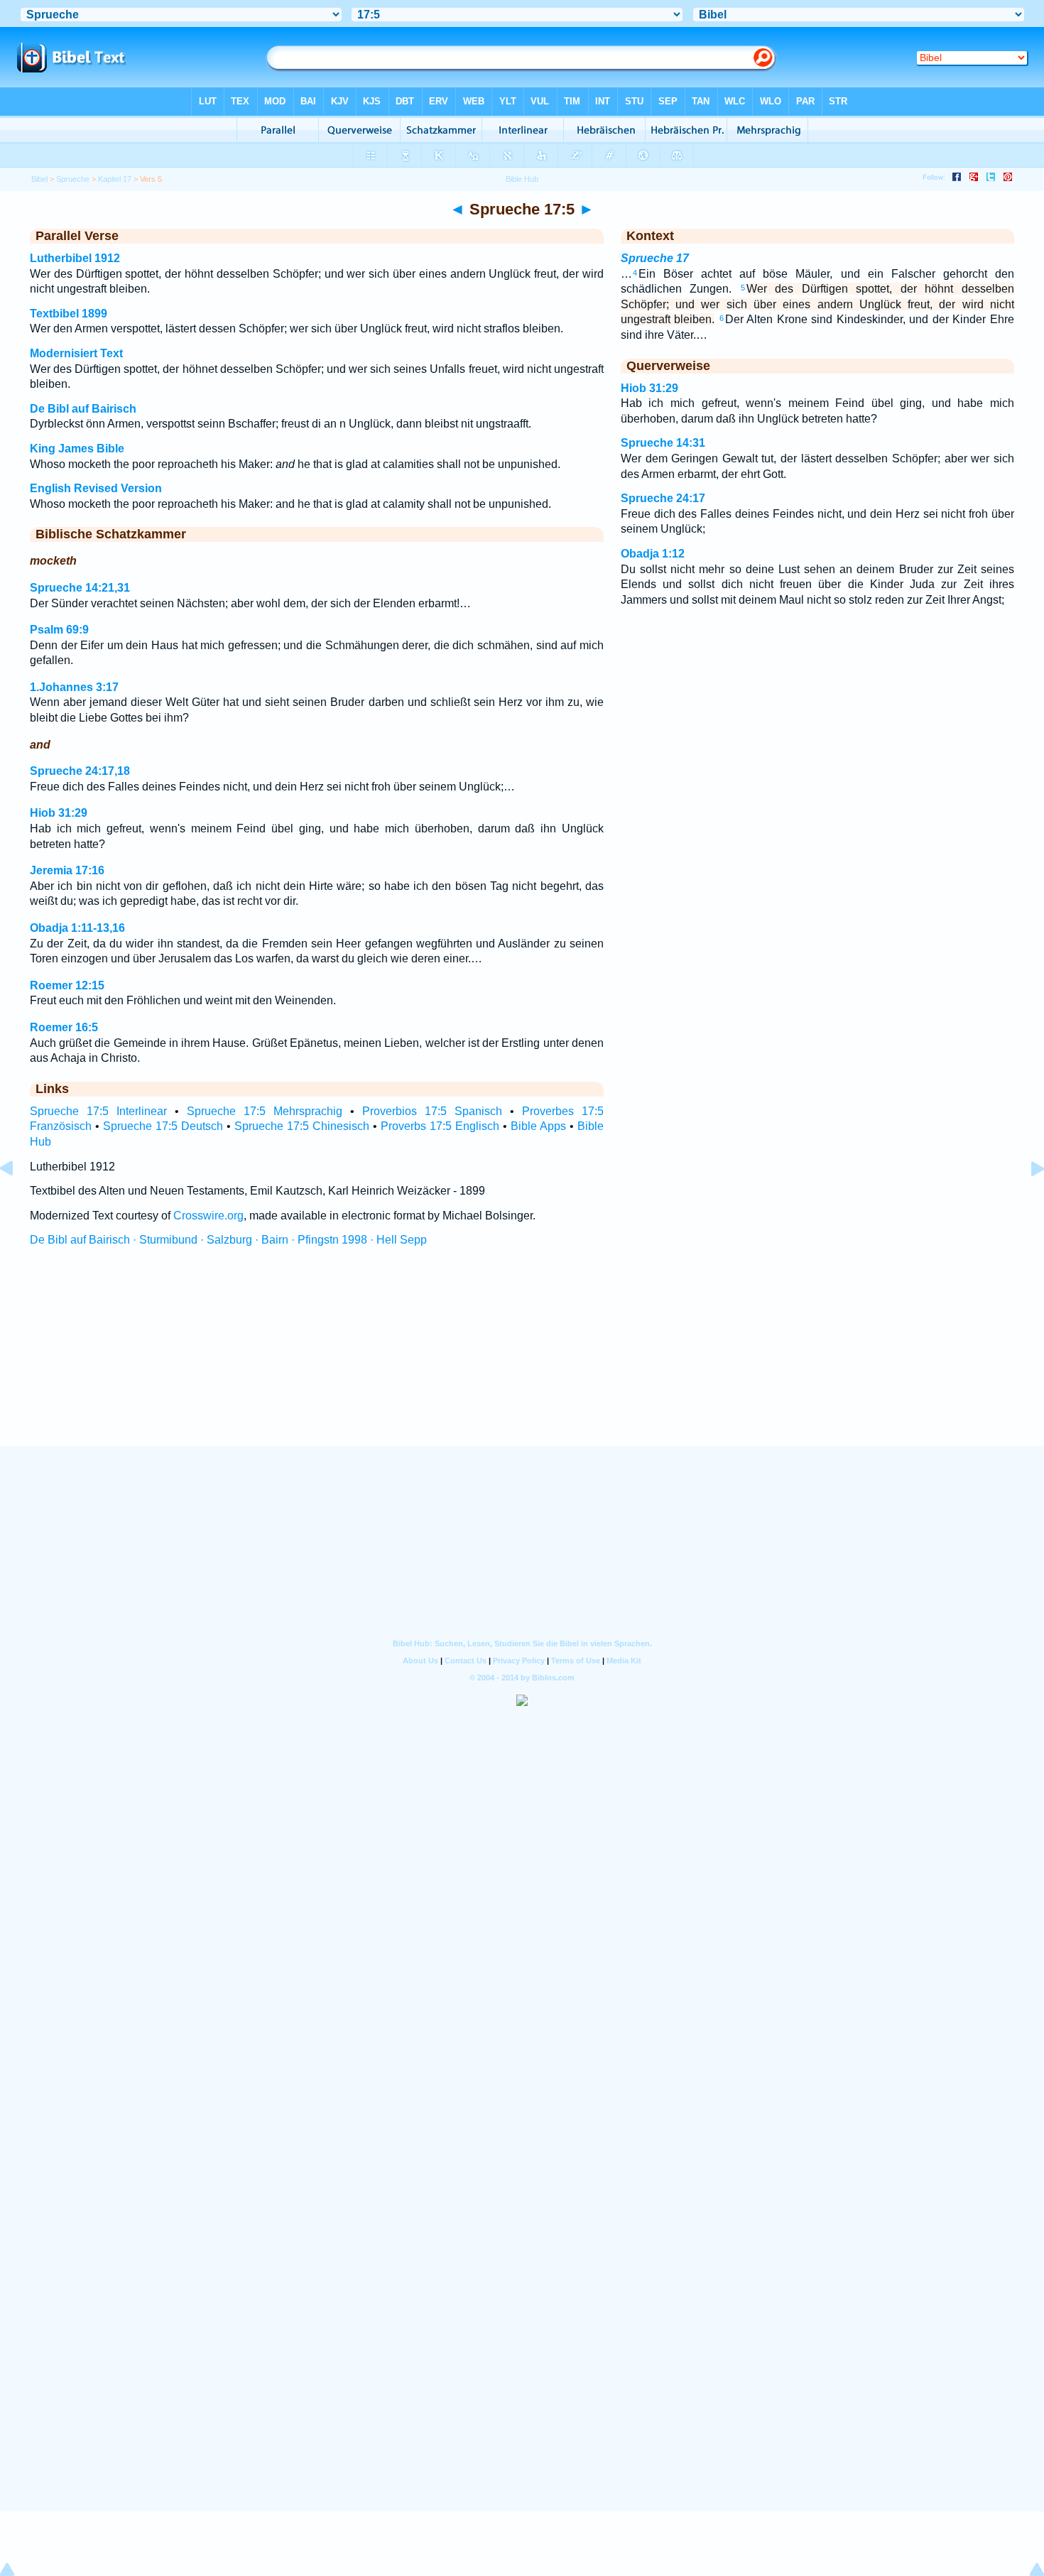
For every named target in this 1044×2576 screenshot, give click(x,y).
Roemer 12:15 (67, 985)
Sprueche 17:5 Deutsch (163, 1126)
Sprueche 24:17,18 (80, 771)
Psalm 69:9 (59, 630)
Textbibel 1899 (69, 314)
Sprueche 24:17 (663, 498)
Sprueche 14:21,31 (80, 588)
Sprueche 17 (655, 258)
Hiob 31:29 (59, 813)
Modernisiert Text (76, 353)
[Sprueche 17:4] (18, 1201)
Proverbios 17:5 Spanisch (432, 1111)
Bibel (39, 179)
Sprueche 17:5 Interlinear (98, 1111)
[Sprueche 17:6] (1026, 1201)
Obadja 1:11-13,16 (77, 928)
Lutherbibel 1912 (75, 258)
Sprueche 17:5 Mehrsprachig (265, 1111)
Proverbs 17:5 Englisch (440, 1126)
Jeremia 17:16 (67, 870)
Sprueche (73, 179)
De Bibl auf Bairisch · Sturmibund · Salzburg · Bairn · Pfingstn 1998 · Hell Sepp (228, 1240)
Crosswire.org (208, 1216)
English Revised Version (96, 488)
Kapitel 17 (115, 179)
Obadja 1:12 (653, 554)
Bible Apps (538, 1126)
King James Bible (77, 449)
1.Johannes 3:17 (74, 687)
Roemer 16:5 (64, 1027)
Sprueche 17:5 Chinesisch (302, 1126)
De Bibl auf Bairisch (83, 409)
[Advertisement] (522, 1359)
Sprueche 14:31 (663, 443)
